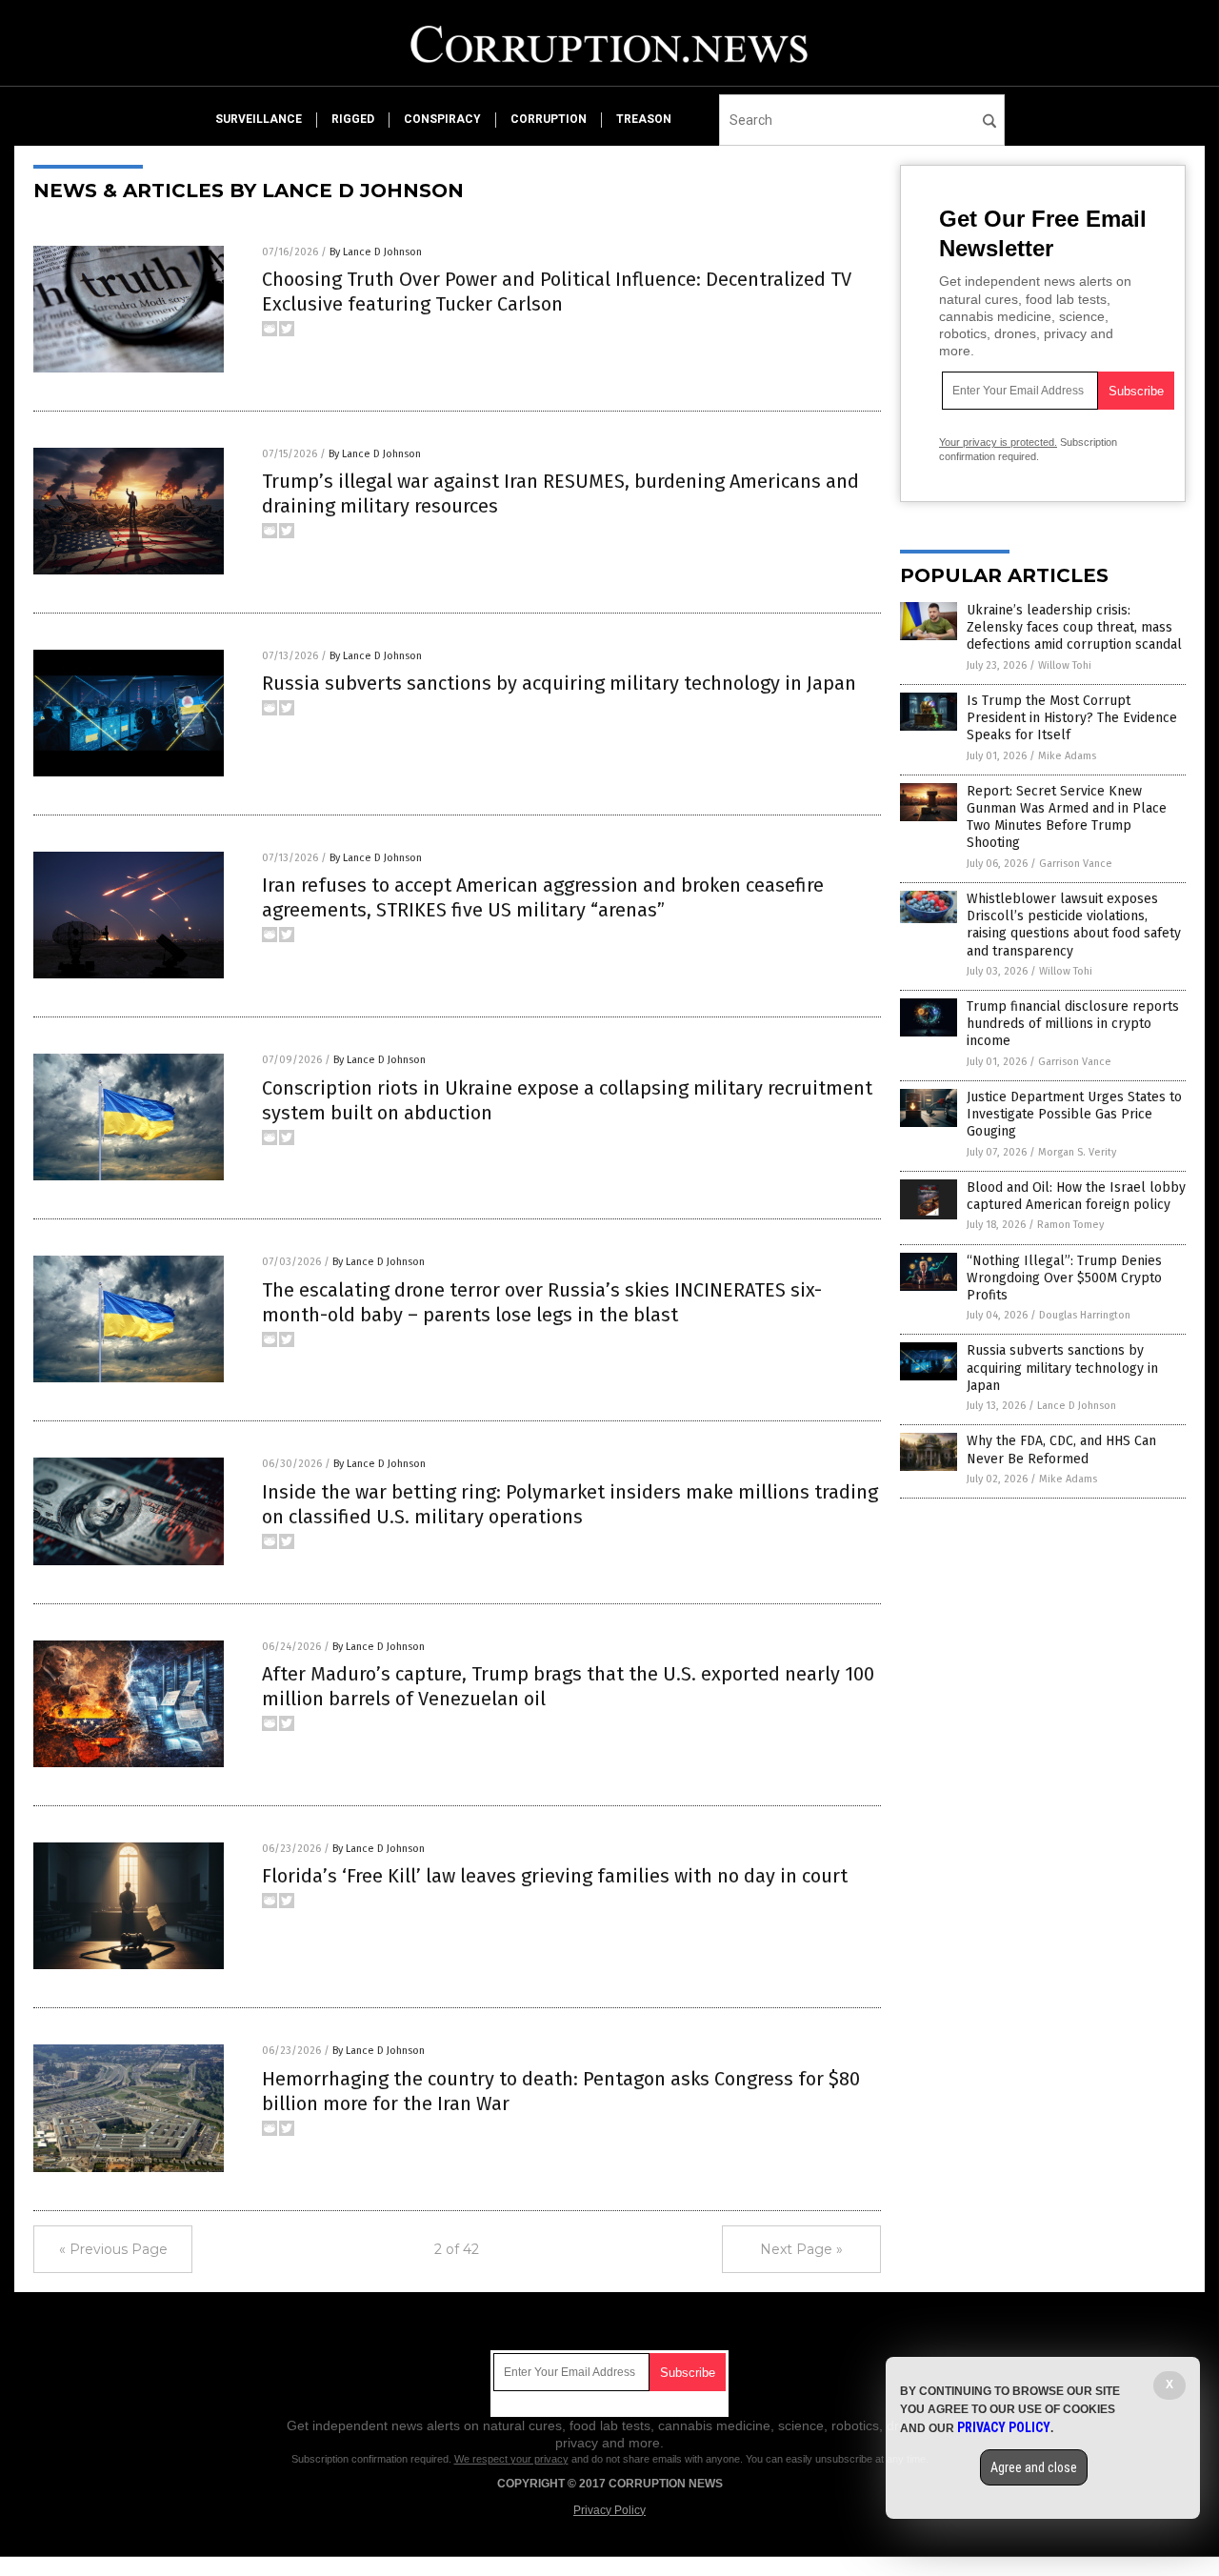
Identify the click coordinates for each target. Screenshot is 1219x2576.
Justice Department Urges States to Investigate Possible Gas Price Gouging (1074, 1114)
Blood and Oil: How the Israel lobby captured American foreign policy (1076, 1196)
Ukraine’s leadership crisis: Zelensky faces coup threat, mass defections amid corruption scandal (1074, 627)
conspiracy (442, 119)
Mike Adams (1067, 756)
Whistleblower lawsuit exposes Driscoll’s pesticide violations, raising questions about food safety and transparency (1074, 925)
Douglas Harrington (1085, 1315)
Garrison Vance (1076, 864)
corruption (549, 119)
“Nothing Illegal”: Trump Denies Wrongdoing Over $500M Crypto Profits (1064, 1278)
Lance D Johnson (1077, 1406)
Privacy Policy (609, 2510)
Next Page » (801, 2249)
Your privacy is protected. (998, 442)
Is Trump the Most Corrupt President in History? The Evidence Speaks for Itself (1072, 718)
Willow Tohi (1065, 665)
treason (644, 119)
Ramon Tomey (1070, 1225)
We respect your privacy (511, 2459)
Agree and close (1034, 2467)
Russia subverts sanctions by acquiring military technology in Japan (559, 683)
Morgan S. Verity (1077, 1152)
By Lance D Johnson (376, 252)
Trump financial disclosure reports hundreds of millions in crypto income (1073, 1024)
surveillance (259, 119)
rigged (353, 119)
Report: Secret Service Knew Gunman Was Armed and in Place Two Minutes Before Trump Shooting (1067, 817)
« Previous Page (113, 2249)
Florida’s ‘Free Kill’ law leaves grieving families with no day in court (555, 1876)
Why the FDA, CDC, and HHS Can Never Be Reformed (1061, 1449)
